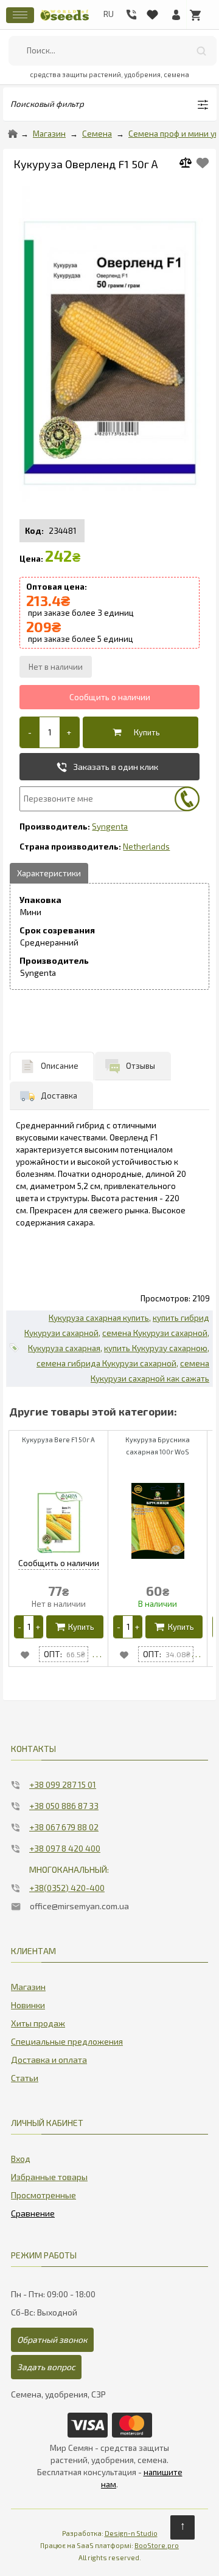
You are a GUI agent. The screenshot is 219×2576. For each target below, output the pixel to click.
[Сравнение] (33, 2211)
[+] (69, 732)
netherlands (146, 847)
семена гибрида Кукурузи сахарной (106, 1363)
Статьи (25, 2078)
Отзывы (141, 1066)
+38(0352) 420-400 (67, 1888)
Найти (201, 51)
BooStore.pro (157, 2545)
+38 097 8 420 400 (65, 1848)
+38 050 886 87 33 (64, 1806)
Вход (21, 2159)
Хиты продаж (38, 2023)
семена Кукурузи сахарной (155, 1333)
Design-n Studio (131, 2533)
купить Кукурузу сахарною (156, 1348)
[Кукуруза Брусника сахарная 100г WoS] (196, 1654)
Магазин (49, 134)
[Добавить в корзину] (137, 732)
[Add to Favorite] (203, 163)
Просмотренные (43, 2195)
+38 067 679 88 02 (64, 1827)
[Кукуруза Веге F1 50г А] (97, 1654)
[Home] (13, 134)
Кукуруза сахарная (64, 1348)
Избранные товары (49, 2177)
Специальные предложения (67, 2041)
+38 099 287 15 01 (63, 1784)
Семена (97, 134)
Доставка (59, 1095)
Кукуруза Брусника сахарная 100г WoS (158, 1446)
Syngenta (110, 826)
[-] (30, 732)
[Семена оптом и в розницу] (64, 22)
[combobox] (113, 51)
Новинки (28, 2005)
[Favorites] (152, 12)
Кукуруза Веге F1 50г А (58, 1440)
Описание (60, 1066)
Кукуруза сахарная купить (99, 1318)
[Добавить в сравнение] (190, 164)
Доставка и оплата (49, 2060)
